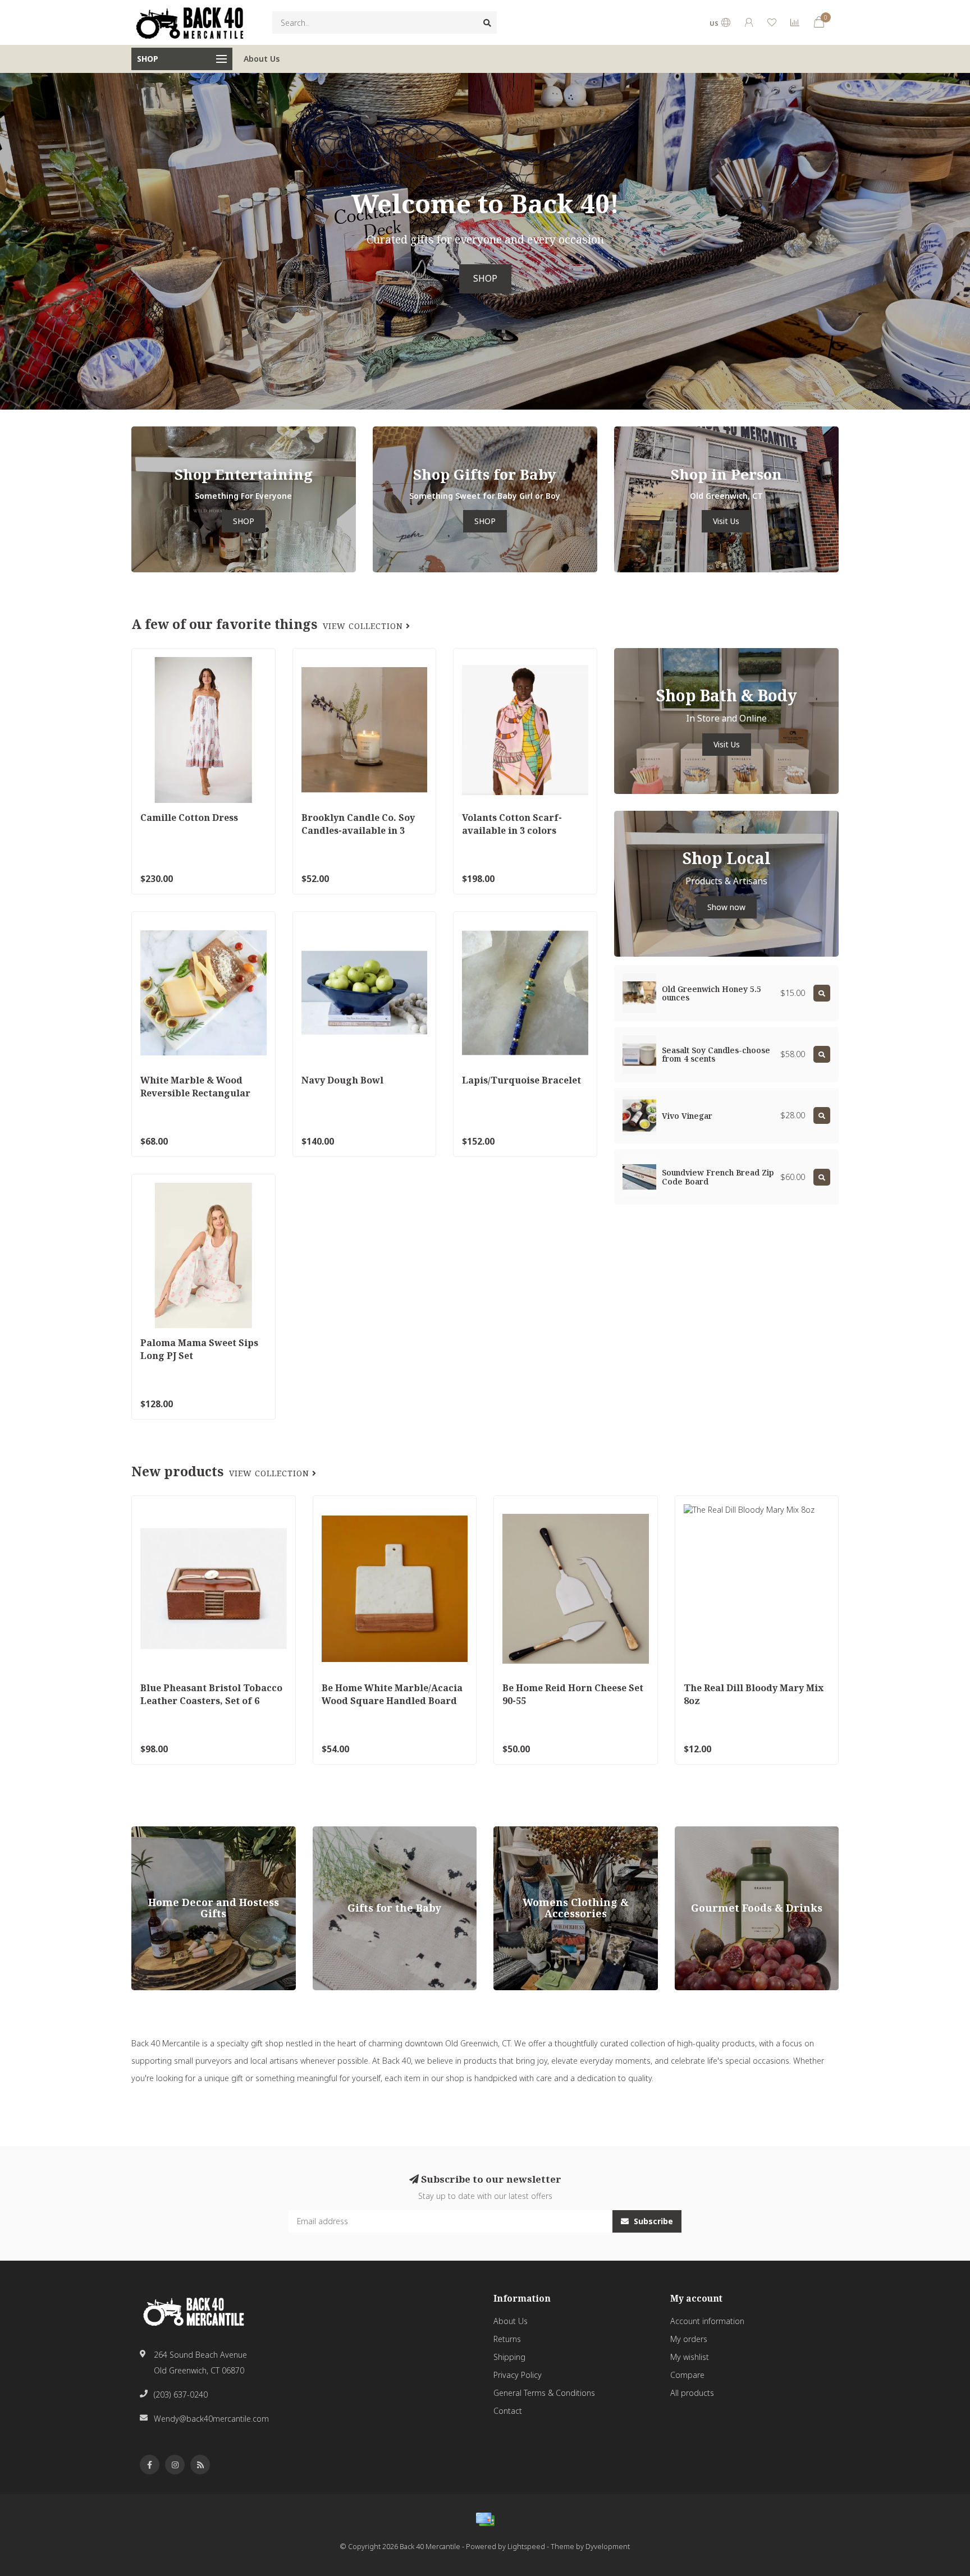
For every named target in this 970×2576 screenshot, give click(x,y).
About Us (262, 59)
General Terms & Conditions (544, 2393)
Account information (707, 2321)
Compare (687, 2375)
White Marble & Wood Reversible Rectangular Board (195, 1093)
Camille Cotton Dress (189, 818)
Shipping (509, 2357)
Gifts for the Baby (344, 1832)
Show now (726, 907)
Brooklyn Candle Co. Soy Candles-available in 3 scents (358, 830)
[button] (8, 241)
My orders (689, 2339)
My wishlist (690, 2357)
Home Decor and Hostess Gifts (188, 1832)
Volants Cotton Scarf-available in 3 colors (512, 824)
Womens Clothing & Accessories (553, 1832)
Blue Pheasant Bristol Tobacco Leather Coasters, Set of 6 (211, 1694)
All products (692, 2393)
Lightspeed (526, 2547)
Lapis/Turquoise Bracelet (521, 1080)
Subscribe (652, 2221)
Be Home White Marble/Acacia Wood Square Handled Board (392, 1694)
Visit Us (726, 521)
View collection (364, 626)
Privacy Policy (518, 2375)
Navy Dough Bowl (342, 1080)
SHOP (485, 279)
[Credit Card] (485, 2519)
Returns (507, 2339)
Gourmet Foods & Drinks (720, 1832)
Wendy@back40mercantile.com (211, 2419)
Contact (508, 2411)
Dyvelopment (608, 2547)
